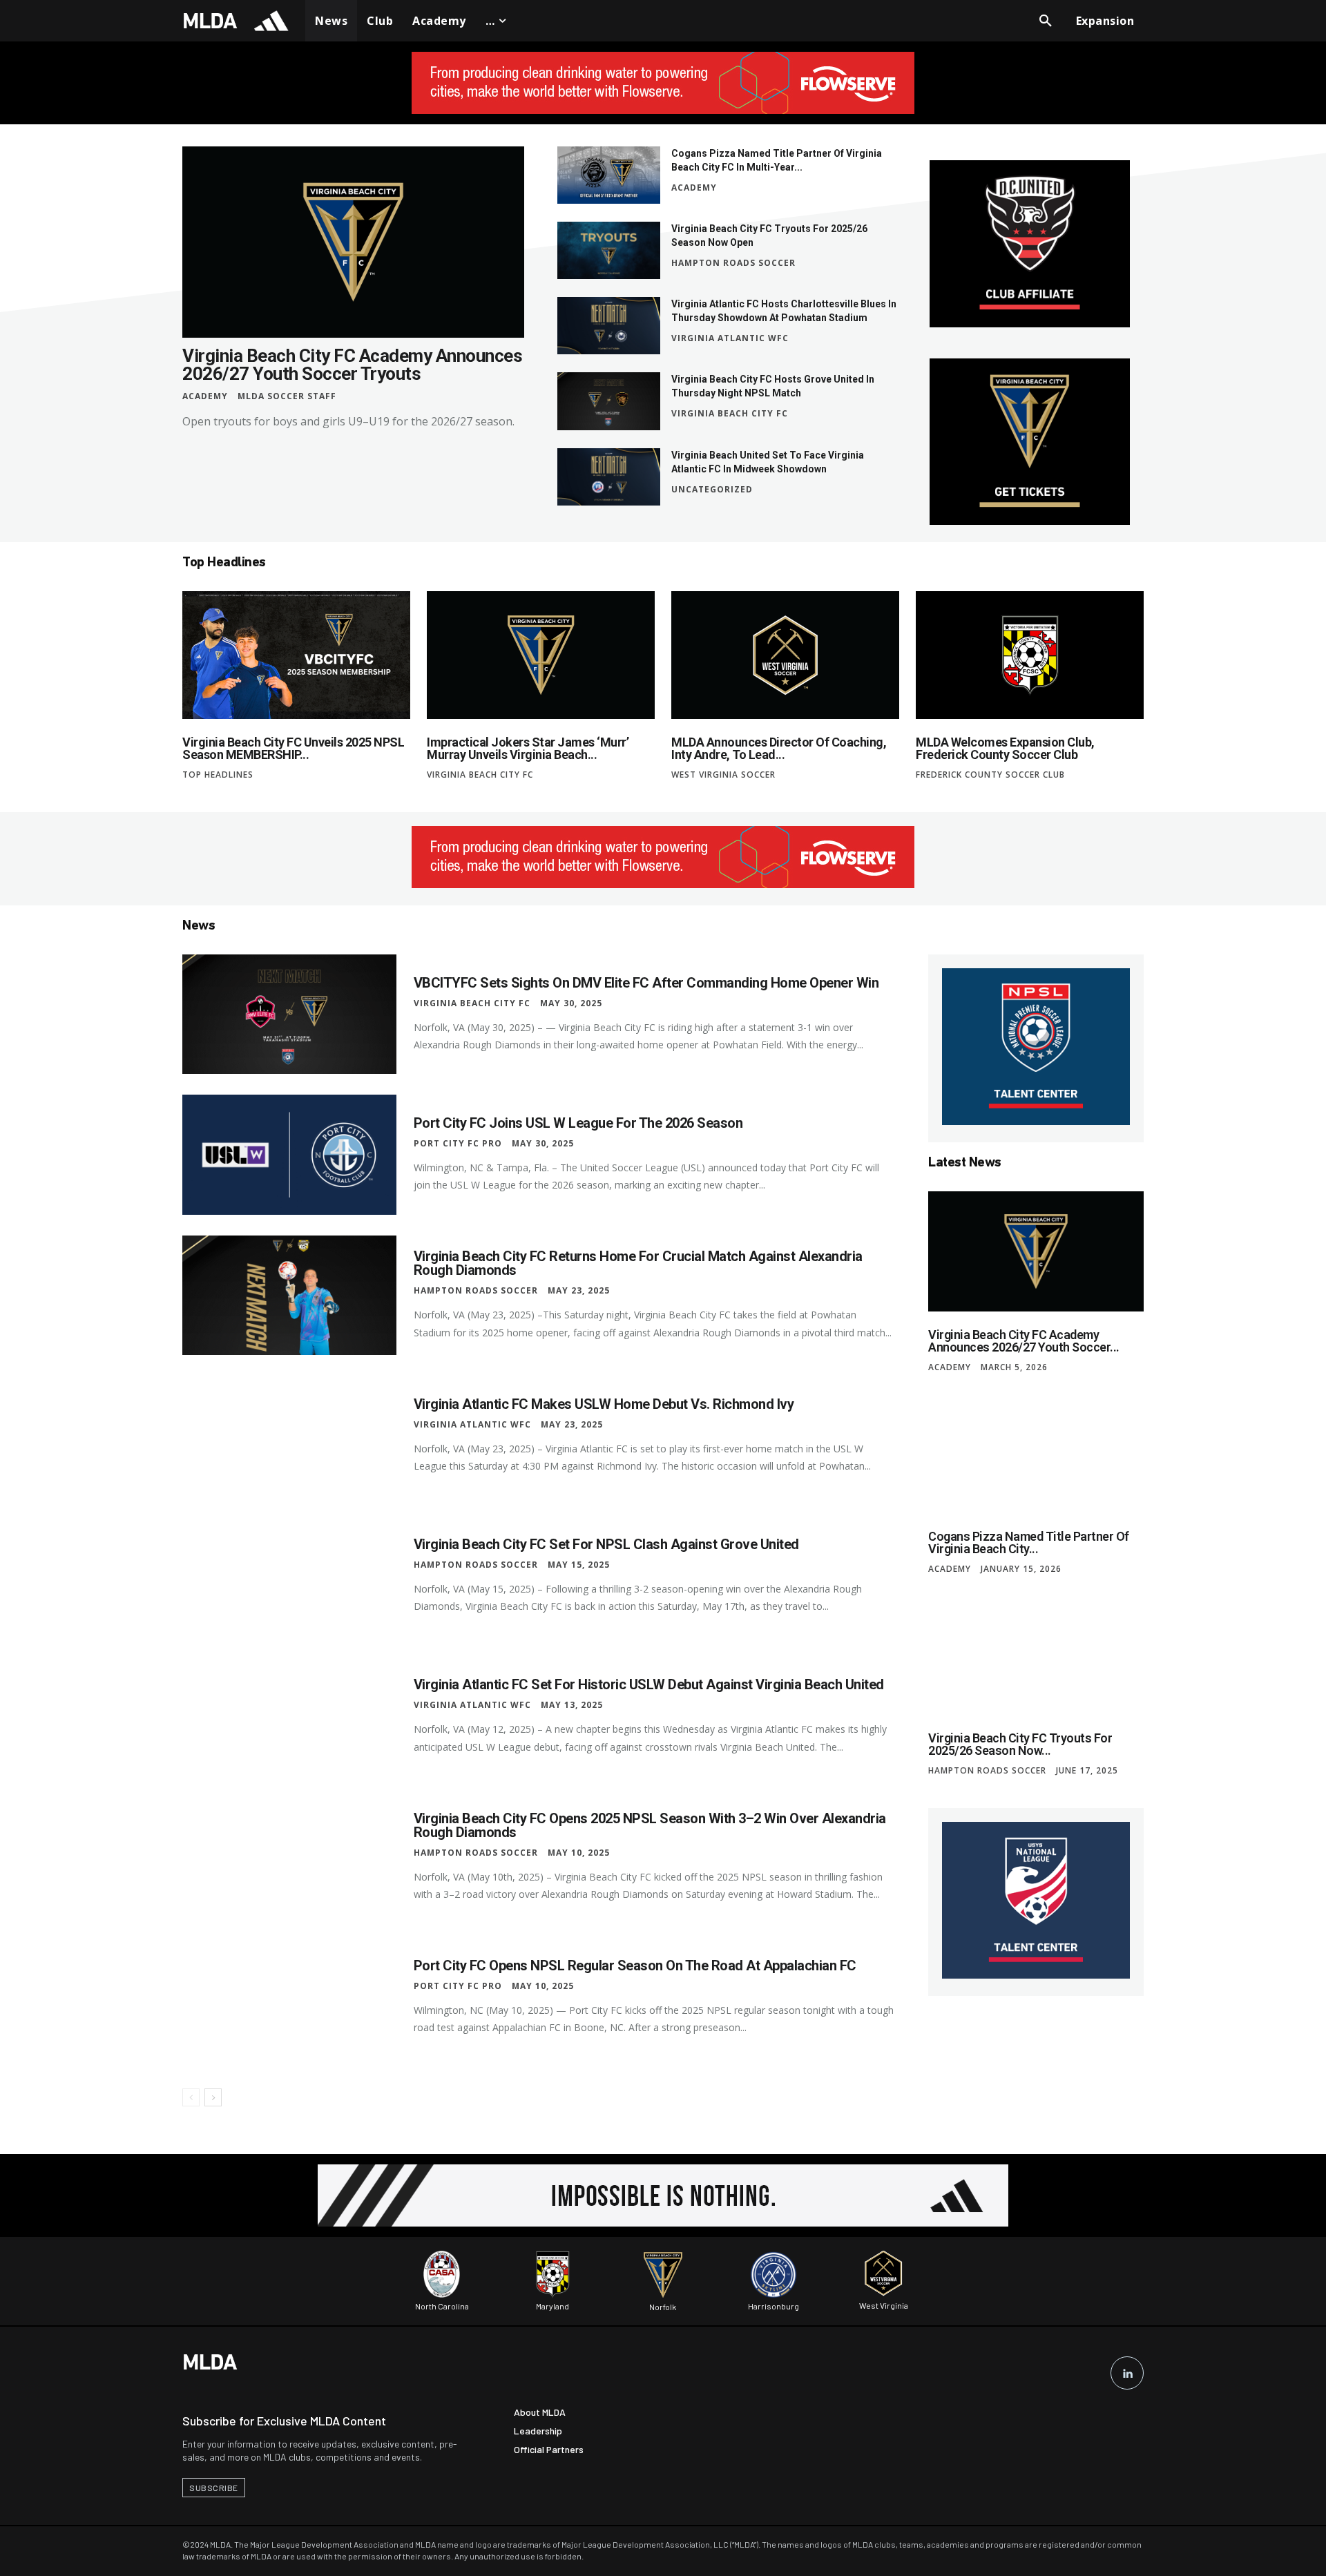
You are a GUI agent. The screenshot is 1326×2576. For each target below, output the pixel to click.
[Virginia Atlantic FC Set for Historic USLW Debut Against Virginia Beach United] (289, 1717)
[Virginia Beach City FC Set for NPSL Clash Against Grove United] (289, 1576)
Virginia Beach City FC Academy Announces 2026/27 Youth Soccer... (1024, 1341)
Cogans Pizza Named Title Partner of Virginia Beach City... (1029, 1542)
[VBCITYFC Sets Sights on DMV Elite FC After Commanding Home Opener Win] (289, 1014)
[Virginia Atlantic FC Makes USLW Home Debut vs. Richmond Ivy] (289, 1435)
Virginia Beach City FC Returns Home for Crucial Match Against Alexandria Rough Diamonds (638, 1263)
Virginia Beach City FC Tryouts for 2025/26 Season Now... (1020, 1744)
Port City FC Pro (458, 1144)
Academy (205, 396)
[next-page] (213, 2097)
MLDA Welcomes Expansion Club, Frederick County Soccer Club (1005, 748)
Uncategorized (712, 490)
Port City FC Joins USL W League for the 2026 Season (578, 1123)
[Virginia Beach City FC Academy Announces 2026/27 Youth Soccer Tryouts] (353, 242)
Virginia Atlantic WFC (730, 338)
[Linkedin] (1127, 2373)
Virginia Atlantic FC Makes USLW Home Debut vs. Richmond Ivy (604, 1404)
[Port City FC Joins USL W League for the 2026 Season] (289, 1154)
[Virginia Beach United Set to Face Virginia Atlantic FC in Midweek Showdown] (609, 477)
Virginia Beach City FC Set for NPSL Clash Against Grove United (606, 1544)
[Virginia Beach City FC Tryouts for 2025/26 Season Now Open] (609, 250)
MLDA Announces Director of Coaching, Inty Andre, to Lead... (779, 748)
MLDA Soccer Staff (287, 396)
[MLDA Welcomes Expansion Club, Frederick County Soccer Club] (1030, 655)
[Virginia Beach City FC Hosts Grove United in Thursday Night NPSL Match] (609, 401)
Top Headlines (218, 775)
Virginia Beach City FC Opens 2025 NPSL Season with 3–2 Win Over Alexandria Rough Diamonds (650, 1825)
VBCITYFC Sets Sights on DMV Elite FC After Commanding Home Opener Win (646, 983)
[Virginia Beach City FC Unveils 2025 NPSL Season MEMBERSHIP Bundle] (296, 655)
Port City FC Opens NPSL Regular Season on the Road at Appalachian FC (635, 1965)
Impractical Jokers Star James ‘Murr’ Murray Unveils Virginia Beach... (528, 748)
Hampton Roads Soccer (733, 263)
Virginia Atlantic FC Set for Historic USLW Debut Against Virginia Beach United (649, 1684)
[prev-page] (191, 2097)
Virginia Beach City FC (730, 414)
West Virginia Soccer (723, 775)
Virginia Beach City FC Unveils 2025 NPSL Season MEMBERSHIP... (293, 748)
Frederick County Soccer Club (990, 775)
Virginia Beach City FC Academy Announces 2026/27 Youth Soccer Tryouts (352, 365)
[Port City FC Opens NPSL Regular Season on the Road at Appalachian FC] (289, 1998)
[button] (1046, 21)
